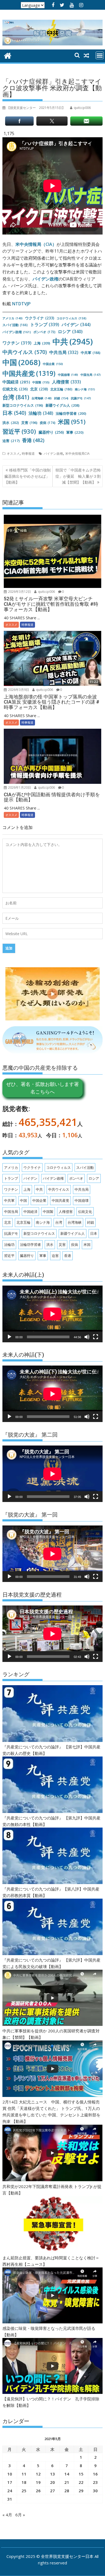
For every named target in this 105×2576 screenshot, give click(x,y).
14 (67, 2474)
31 (10, 2499)
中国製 (41, 382)
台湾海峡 (42, 398)
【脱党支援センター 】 (36, 108)
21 (67, 2482)
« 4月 (7, 2515)
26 (38, 2491)
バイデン (76, 324)
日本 (14, 413)
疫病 (48, 423)
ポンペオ (44, 332)
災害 (29, 423)
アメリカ (13, 318)
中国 (21, 362)
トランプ (45, 324)
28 (67, 2491)
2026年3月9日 (18, 690)
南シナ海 (85, 389)
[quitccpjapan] (8, 55)
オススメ (13, 454)
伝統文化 (15, 389)
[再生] (9, 1337)
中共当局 (64, 352)
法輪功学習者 (71, 413)
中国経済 (16, 382)
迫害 (11, 441)
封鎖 (61, 398)
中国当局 (91, 375)
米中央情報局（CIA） (36, 244)
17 (10, 2482)
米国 (72, 422)
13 (52, 2474)
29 (81, 2491)
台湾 (16, 397)
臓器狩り (51, 432)
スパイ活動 (15, 325)
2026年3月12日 (19, 592)
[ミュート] (87, 1337)
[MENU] (100, 55)
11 (24, 2474)
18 (24, 2482)
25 (24, 2491)
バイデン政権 (45, 279)
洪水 (11, 423)
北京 (39, 389)
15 (81, 2474)
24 (10, 2491)
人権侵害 (66, 382)
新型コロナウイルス (23, 405)
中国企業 (53, 364)
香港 (33, 440)
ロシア (70, 332)
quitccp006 (46, 592)
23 (95, 2482)
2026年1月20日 (19, 787)
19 (38, 2482)
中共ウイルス (25, 352)
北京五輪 (61, 389)
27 (52, 2491)
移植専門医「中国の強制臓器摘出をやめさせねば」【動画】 (27, 476)
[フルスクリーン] (96, 1337)
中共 (73, 342)
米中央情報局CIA (77, 454)
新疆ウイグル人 (62, 405)
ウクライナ (40, 318)
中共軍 (91, 353)
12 (38, 2474)
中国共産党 (29, 373)
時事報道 (28, 454)
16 (95, 2474)
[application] (52, 1314)
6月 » (20, 2515)
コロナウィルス (71, 318)
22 (81, 2482)
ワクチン (17, 343)
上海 (42, 343)
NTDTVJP (21, 304)
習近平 (19, 431)
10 (10, 2474)
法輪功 (41, 413)
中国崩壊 (68, 375)
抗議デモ (81, 398)
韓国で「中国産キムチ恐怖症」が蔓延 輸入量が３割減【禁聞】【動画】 (78, 476)
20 (52, 2482)
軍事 (75, 432)
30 (95, 2491)
